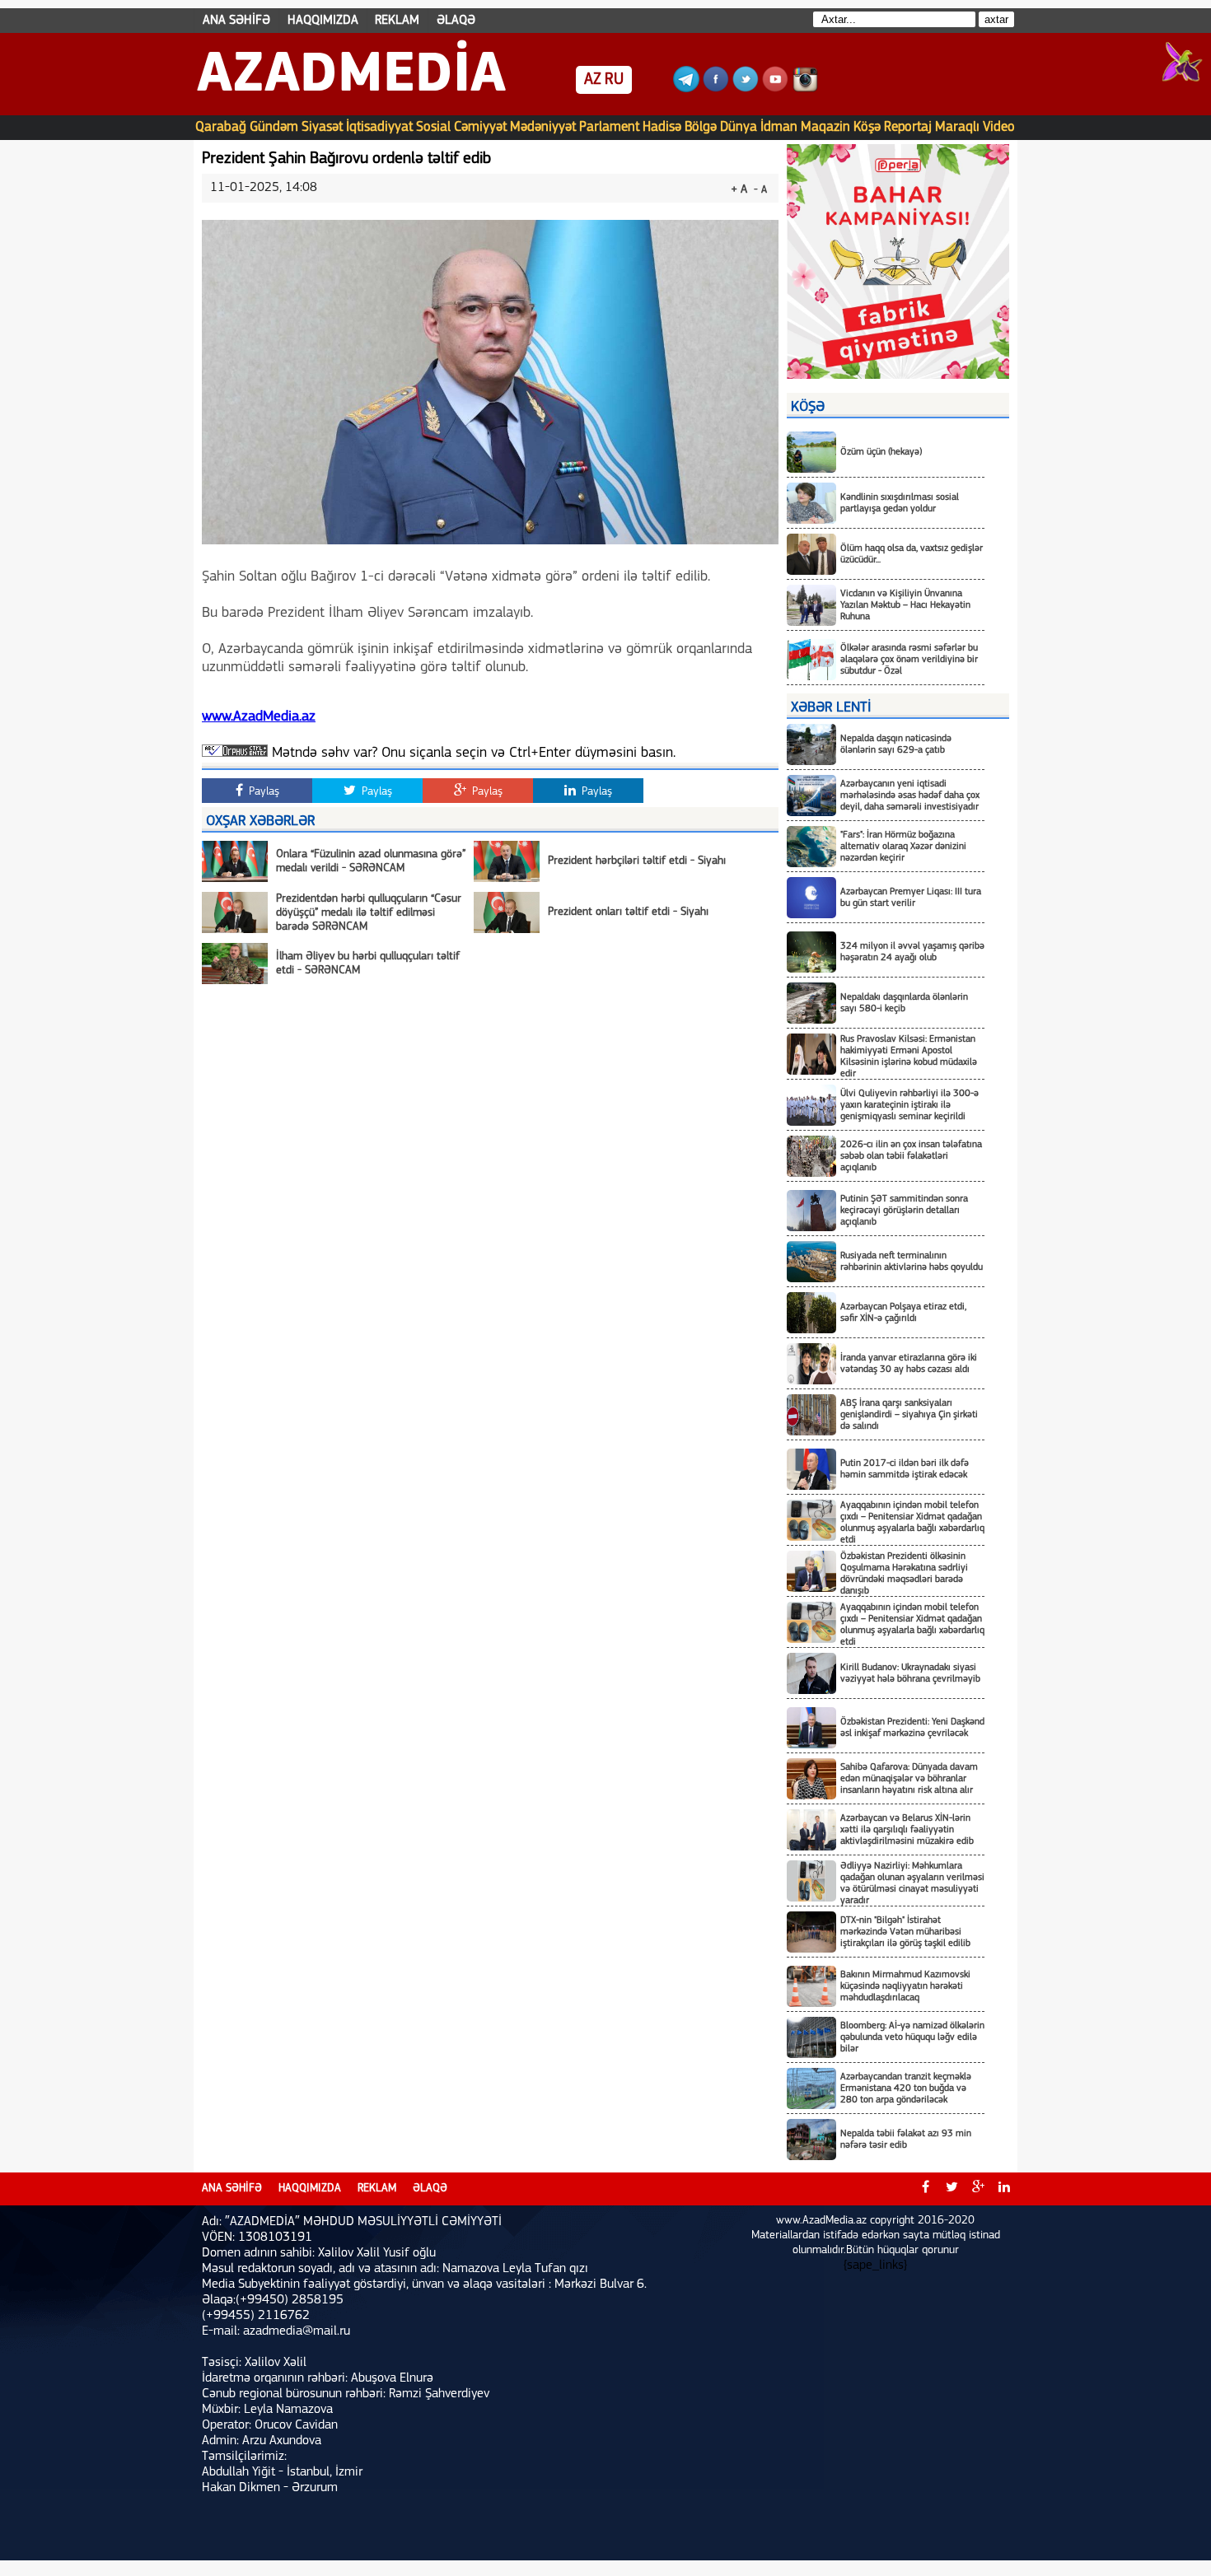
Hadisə (662, 127)
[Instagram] (805, 89)
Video (999, 127)
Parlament (609, 127)
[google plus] (978, 2189)
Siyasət (322, 127)
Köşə (867, 127)
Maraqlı (957, 127)
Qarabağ (221, 127)
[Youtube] (775, 89)
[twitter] (951, 2189)
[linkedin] (1004, 2189)
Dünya (739, 127)
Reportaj (908, 127)
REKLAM (397, 21)
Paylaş (262, 792)
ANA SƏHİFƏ (236, 21)
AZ (593, 80)
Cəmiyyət (480, 127)
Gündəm (274, 127)
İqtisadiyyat (379, 127)
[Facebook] (716, 89)
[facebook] (925, 2189)
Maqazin (825, 127)
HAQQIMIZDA (323, 21)
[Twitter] (746, 89)
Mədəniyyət (543, 127)
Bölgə (701, 127)
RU (614, 80)
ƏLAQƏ (456, 21)
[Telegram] (686, 89)
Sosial (433, 127)
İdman (779, 127)
